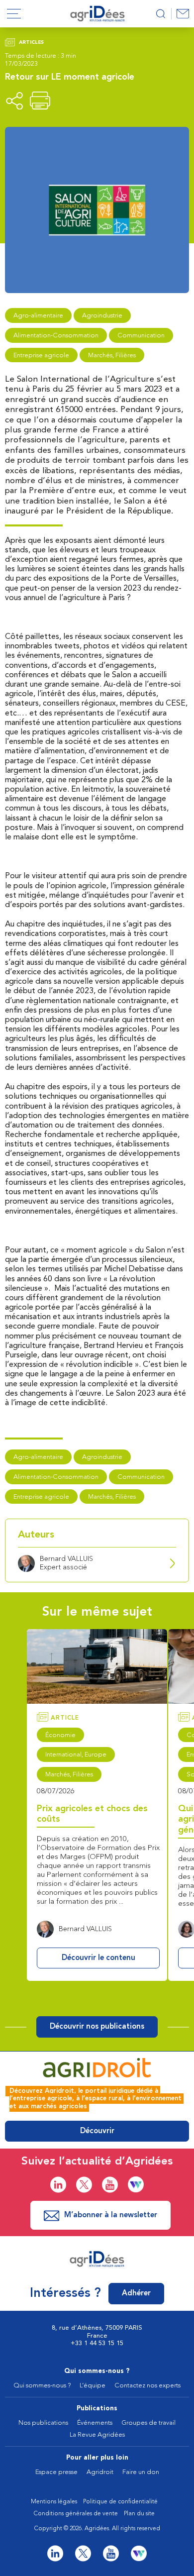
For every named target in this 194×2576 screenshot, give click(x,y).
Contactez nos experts (147, 2386)
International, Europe (76, 1755)
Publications (97, 2409)
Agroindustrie (102, 316)
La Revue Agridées (97, 2435)
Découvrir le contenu (98, 1958)
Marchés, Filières (112, 356)
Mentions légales (54, 2502)
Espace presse (56, 2472)
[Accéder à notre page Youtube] (110, 2185)
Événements (95, 2423)
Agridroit (100, 2472)
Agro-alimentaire (38, 316)
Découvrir (97, 2131)
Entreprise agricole (41, 356)
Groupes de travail (148, 2423)
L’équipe (93, 2386)
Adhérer (136, 2294)
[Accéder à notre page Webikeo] (136, 2184)
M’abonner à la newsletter (111, 2215)
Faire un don (141, 2472)
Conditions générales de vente (76, 2514)
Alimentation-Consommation (56, 336)
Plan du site (139, 2514)
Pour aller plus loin (97, 2458)
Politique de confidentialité (120, 2502)
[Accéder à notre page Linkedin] (58, 2185)
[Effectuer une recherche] (160, 14)
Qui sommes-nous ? (97, 2371)
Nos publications (43, 2423)
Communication (141, 336)
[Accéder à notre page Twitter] (84, 2185)
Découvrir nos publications (97, 2027)
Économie (60, 1735)
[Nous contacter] (183, 14)
